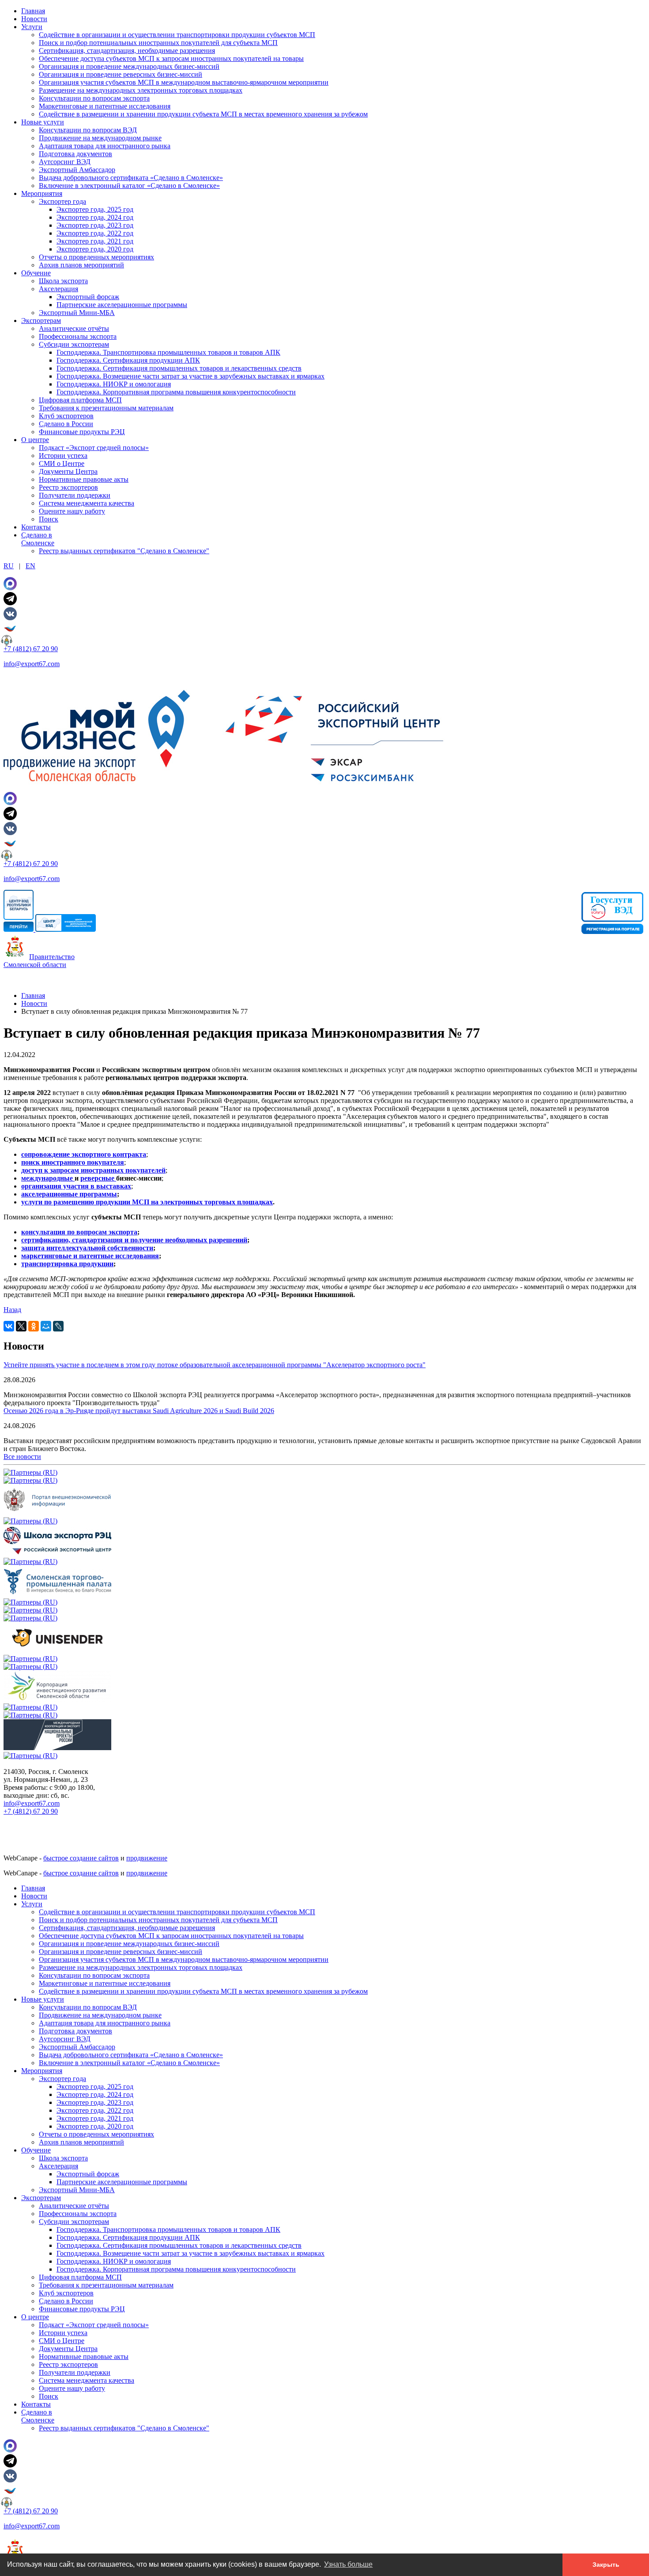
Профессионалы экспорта (78, 336)
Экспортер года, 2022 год (95, 233)
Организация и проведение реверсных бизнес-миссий (121, 74)
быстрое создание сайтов (81, 1858)
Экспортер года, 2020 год (95, 249)
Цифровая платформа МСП (80, 400)
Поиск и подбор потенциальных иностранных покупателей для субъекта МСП (158, 43)
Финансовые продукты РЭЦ (82, 432)
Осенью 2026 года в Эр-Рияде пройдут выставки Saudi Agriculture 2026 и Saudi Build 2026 (139, 1411)
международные (48, 1178)
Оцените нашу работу (72, 511)
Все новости (22, 1457)
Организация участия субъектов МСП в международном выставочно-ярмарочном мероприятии (184, 82)
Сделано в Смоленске (38, 539)
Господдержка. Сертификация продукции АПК (128, 360)
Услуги (32, 27)
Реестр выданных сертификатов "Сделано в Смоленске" (124, 551)
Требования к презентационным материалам (106, 408)
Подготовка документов (75, 154)
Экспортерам (41, 321)
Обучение (36, 273)
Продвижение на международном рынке (100, 138)
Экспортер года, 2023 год (95, 225)
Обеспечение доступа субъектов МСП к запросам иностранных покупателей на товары (171, 58)
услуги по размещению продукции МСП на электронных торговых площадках (147, 1202)
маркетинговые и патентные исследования (90, 1256)
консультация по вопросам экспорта (79, 1232)
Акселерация (58, 289)
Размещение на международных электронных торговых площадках (141, 90)
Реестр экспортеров (68, 487)
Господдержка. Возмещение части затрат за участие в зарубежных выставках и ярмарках (191, 376)
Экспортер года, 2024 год (95, 217)
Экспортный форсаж (88, 297)
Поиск (49, 519)
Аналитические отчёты (74, 328)
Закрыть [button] (606, 2565)
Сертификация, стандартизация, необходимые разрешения (127, 51)
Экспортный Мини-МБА (77, 313)
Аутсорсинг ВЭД (65, 162)
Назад (12, 1310)
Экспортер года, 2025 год (95, 209)
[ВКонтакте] (9, 1326)
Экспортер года (62, 201)
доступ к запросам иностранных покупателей (93, 1170)
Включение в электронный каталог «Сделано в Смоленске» (129, 186)
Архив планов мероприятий (81, 265)
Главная (33, 11)
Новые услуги (43, 122)
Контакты (36, 527)
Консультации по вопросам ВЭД (88, 130)
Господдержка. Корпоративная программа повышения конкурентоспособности (176, 392)
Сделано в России (66, 424)
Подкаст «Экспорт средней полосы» (94, 448)
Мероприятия (42, 193)
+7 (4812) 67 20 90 (31, 649)
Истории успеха (63, 456)
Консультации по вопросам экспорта (94, 98)
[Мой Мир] (46, 1326)
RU (9, 566)
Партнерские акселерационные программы (122, 305)
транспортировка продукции (67, 1264)
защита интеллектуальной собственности (87, 1248)
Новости (34, 19)
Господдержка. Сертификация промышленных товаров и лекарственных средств (179, 368)
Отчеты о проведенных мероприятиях (96, 257)
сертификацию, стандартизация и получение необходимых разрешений (134, 1240)
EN (30, 566)
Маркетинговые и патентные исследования (105, 106)
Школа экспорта (63, 281)
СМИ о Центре (62, 463)
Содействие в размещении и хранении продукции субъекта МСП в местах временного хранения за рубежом (203, 114)
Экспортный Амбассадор (77, 170)
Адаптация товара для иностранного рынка (105, 146)
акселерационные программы (69, 1194)
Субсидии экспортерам (74, 344)
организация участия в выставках (76, 1186)
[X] (21, 1326)
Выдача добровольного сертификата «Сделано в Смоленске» (131, 178)
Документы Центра (68, 471)
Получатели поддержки (75, 495)
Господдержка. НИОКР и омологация (114, 384)
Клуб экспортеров (66, 416)
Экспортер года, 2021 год (95, 241)
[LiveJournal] (58, 1326)
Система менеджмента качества (87, 503)
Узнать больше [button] (348, 2564)
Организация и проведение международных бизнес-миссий (129, 66)
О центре (35, 440)
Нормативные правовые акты (84, 479)
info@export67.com (32, 664)
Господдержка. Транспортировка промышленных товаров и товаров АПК (168, 352)
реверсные (98, 1178)
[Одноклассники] (34, 1326)
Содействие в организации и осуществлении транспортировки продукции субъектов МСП (177, 35)
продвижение (147, 1858)
